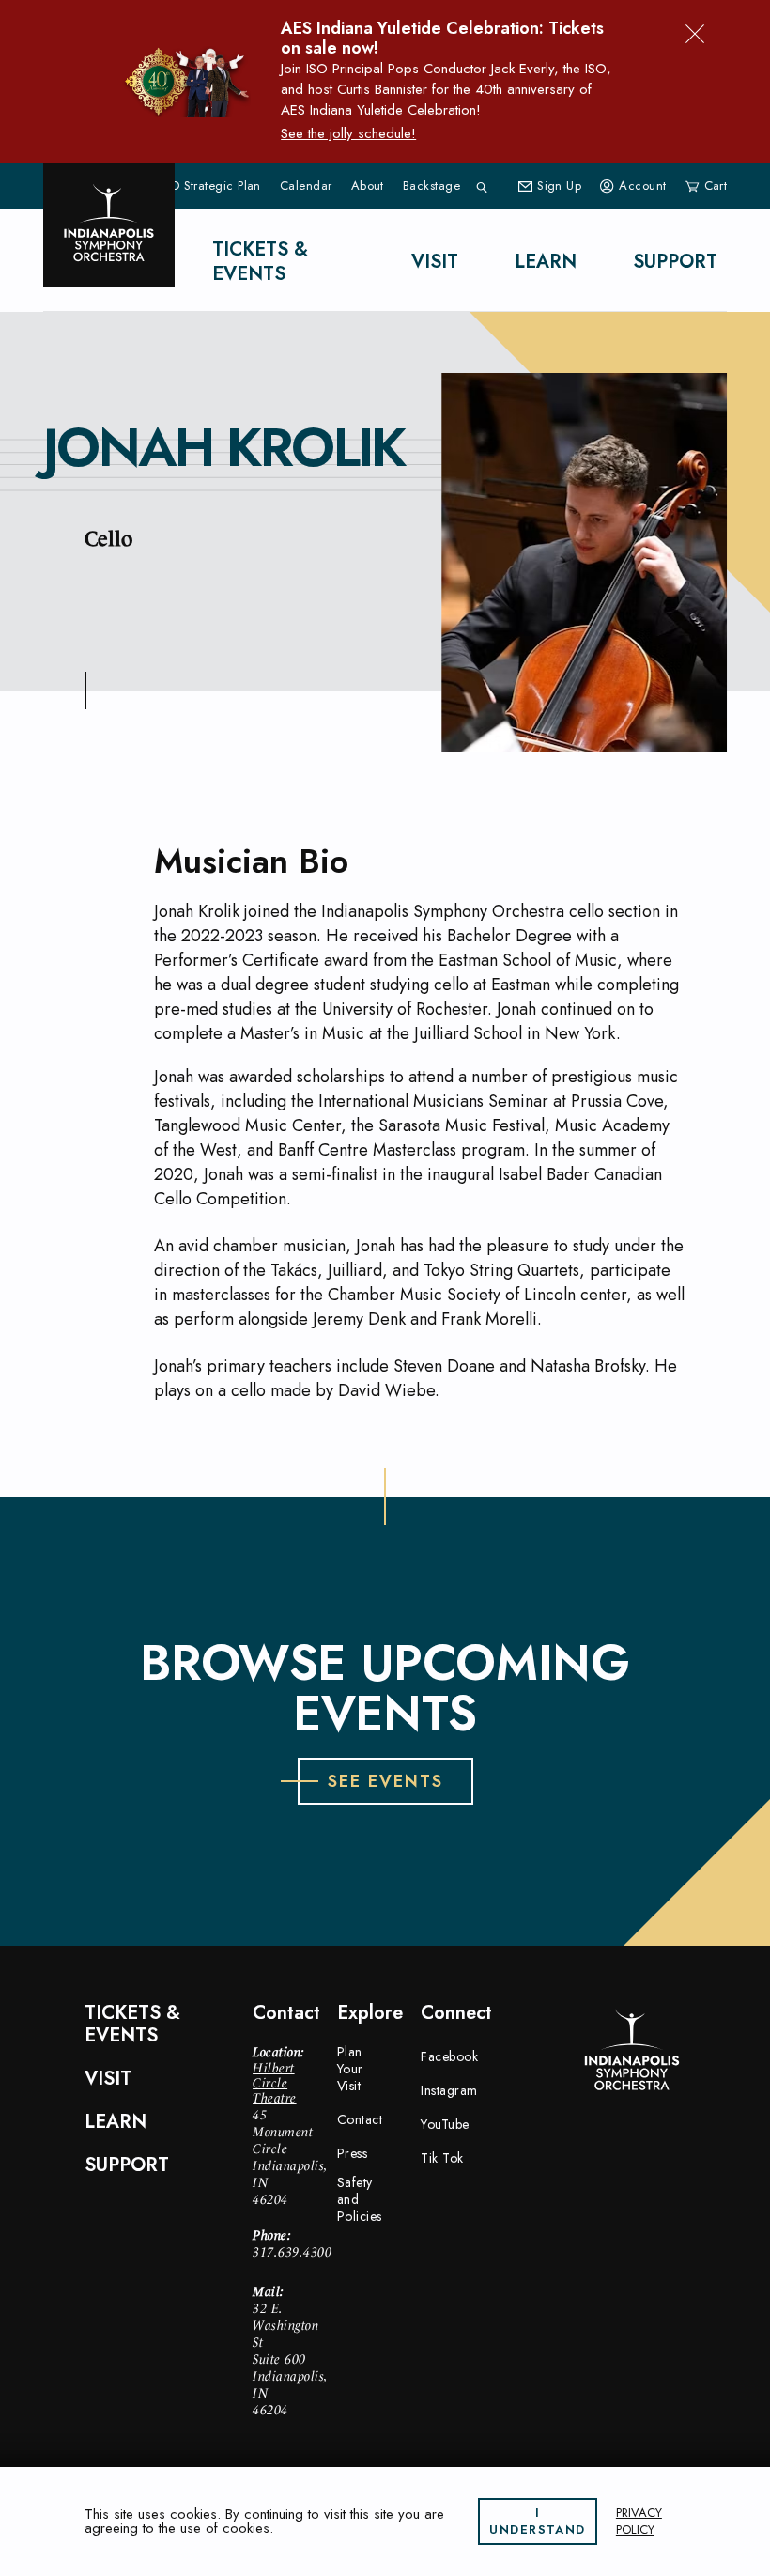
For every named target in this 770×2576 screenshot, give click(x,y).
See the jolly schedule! (348, 133)
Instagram (449, 2090)
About (368, 186)
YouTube (445, 2124)
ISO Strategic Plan (210, 186)
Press (353, 2153)
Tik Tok (442, 2158)
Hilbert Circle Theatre (275, 2083)
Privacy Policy (639, 2521)
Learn (546, 262)
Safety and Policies (360, 2199)
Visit (435, 262)
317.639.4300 (292, 2252)
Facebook (449, 2056)
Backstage (431, 186)
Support (675, 262)
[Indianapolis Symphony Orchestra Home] (109, 225)
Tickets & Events (260, 262)
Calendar (306, 186)
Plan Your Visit (350, 2069)
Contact (360, 2119)
